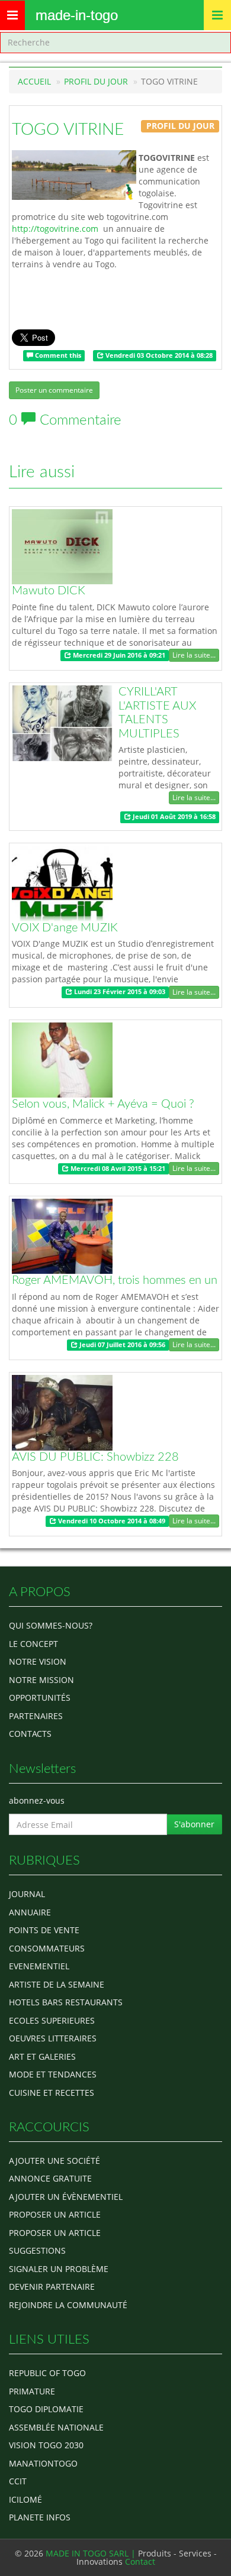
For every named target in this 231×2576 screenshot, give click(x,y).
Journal (27, 1894)
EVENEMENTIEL (39, 1966)
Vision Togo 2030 (46, 2445)
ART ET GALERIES (42, 2056)
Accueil (34, 81)
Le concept (33, 1644)
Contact (140, 2562)
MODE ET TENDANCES (53, 2074)
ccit (18, 2481)
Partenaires (36, 1716)
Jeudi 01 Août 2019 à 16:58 (173, 817)
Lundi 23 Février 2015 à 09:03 (119, 992)
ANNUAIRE (30, 1912)
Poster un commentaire (54, 390)
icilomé (25, 2499)
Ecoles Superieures (52, 2020)
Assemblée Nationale (56, 2427)
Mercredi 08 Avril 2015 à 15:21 (117, 1169)
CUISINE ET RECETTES (52, 2093)
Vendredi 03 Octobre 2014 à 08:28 (158, 355)
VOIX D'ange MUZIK (65, 928)
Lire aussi (42, 472)
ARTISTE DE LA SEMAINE (57, 1984)
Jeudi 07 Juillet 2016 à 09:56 (121, 1345)
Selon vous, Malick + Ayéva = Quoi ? (103, 1104)
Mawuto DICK (49, 591)
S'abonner (194, 1824)
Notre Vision (38, 1661)
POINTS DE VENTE (44, 1930)
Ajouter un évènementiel (66, 2197)
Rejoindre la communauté (68, 2305)
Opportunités (40, 1698)
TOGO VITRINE (68, 130)
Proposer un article (55, 2214)
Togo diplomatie (46, 2409)
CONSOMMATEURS (47, 1948)
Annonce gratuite (50, 2178)
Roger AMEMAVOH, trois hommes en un (115, 1280)
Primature (32, 2391)
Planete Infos (40, 2517)
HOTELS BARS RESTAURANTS (66, 2002)
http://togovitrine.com (55, 229)
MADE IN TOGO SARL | (92, 2553)
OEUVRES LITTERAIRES (53, 2038)
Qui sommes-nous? (51, 1625)
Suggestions (37, 2250)
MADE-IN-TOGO (77, 15)
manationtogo (43, 2463)
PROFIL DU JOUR (96, 81)
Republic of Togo (47, 2373)
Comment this (57, 355)
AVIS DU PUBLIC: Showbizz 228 (95, 1457)
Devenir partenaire (52, 2287)
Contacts (30, 1734)
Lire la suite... (194, 655)
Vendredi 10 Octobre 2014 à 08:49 (111, 1521)
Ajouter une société (54, 2161)
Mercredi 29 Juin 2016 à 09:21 (118, 655)
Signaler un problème (59, 2269)
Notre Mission (41, 1680)
